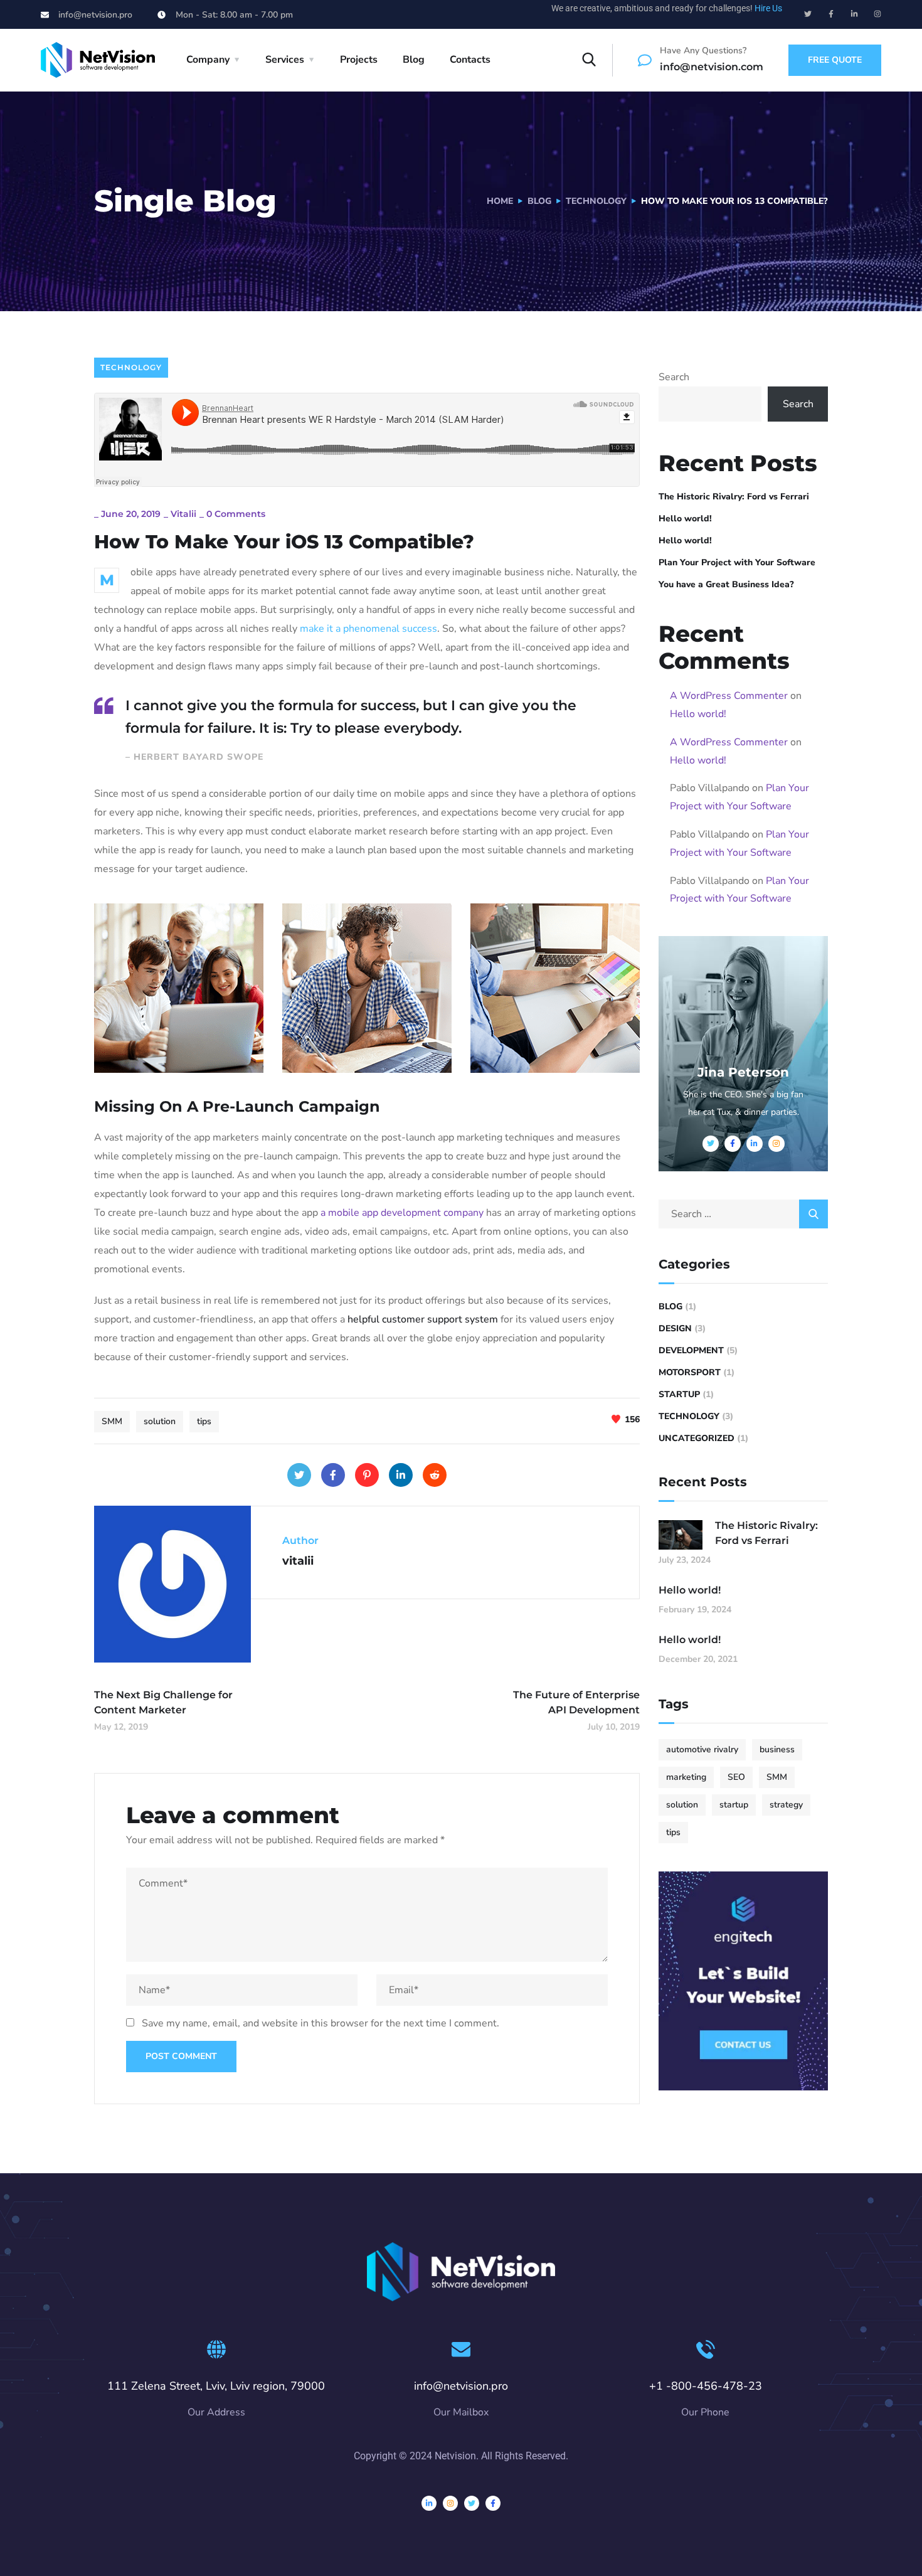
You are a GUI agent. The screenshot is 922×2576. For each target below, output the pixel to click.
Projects (359, 60)
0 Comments (236, 514)
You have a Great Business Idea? (726, 584)
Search (674, 377)
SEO (736, 1777)
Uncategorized (697, 1438)
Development (691, 1350)
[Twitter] (808, 14)
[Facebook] (333, 1475)
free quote (835, 60)
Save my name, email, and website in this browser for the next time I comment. (321, 2023)
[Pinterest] (367, 1475)
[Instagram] (877, 14)
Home (500, 201)
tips (204, 1421)
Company (208, 60)
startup (734, 1805)
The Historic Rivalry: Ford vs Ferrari (734, 497)
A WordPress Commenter (729, 696)
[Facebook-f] (831, 14)
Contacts (470, 60)
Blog (414, 60)
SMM (112, 1421)
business (777, 1749)
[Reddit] (435, 1475)
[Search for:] (743, 1214)
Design (675, 1328)
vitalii (183, 514)
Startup (679, 1394)
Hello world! (685, 519)
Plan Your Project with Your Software (737, 562)
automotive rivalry (702, 1749)
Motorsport (690, 1372)
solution (160, 1421)
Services (285, 60)
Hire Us (768, 8)
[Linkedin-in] (854, 14)
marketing (686, 1777)
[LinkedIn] (401, 1475)
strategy (786, 1805)
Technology (596, 201)
